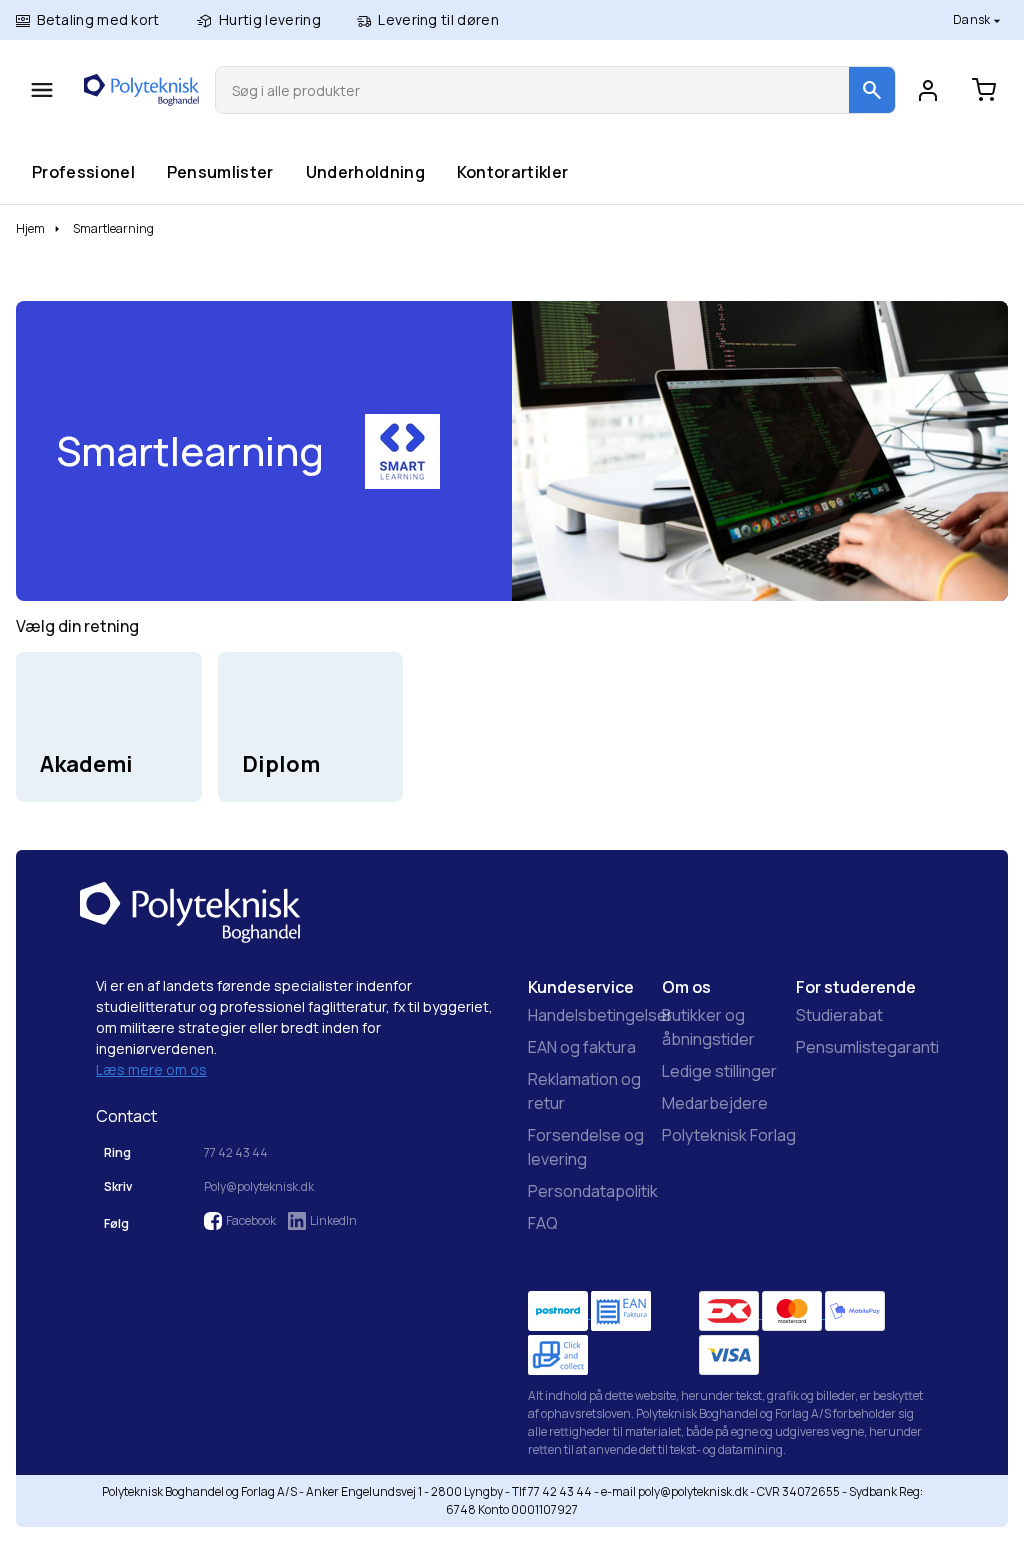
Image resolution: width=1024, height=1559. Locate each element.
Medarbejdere (715, 1103)
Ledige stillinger (719, 1071)
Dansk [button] (973, 19)
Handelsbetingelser (600, 1015)
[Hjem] (141, 90)
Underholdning (365, 171)
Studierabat (839, 1015)
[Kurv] (984, 90)
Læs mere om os (151, 1069)
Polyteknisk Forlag (729, 1135)
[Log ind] (928, 90)
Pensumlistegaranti (867, 1047)
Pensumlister (220, 171)
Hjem (30, 228)
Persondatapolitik (593, 1191)
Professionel (83, 171)
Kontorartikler (512, 171)
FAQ (543, 1223)
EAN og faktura (582, 1047)
